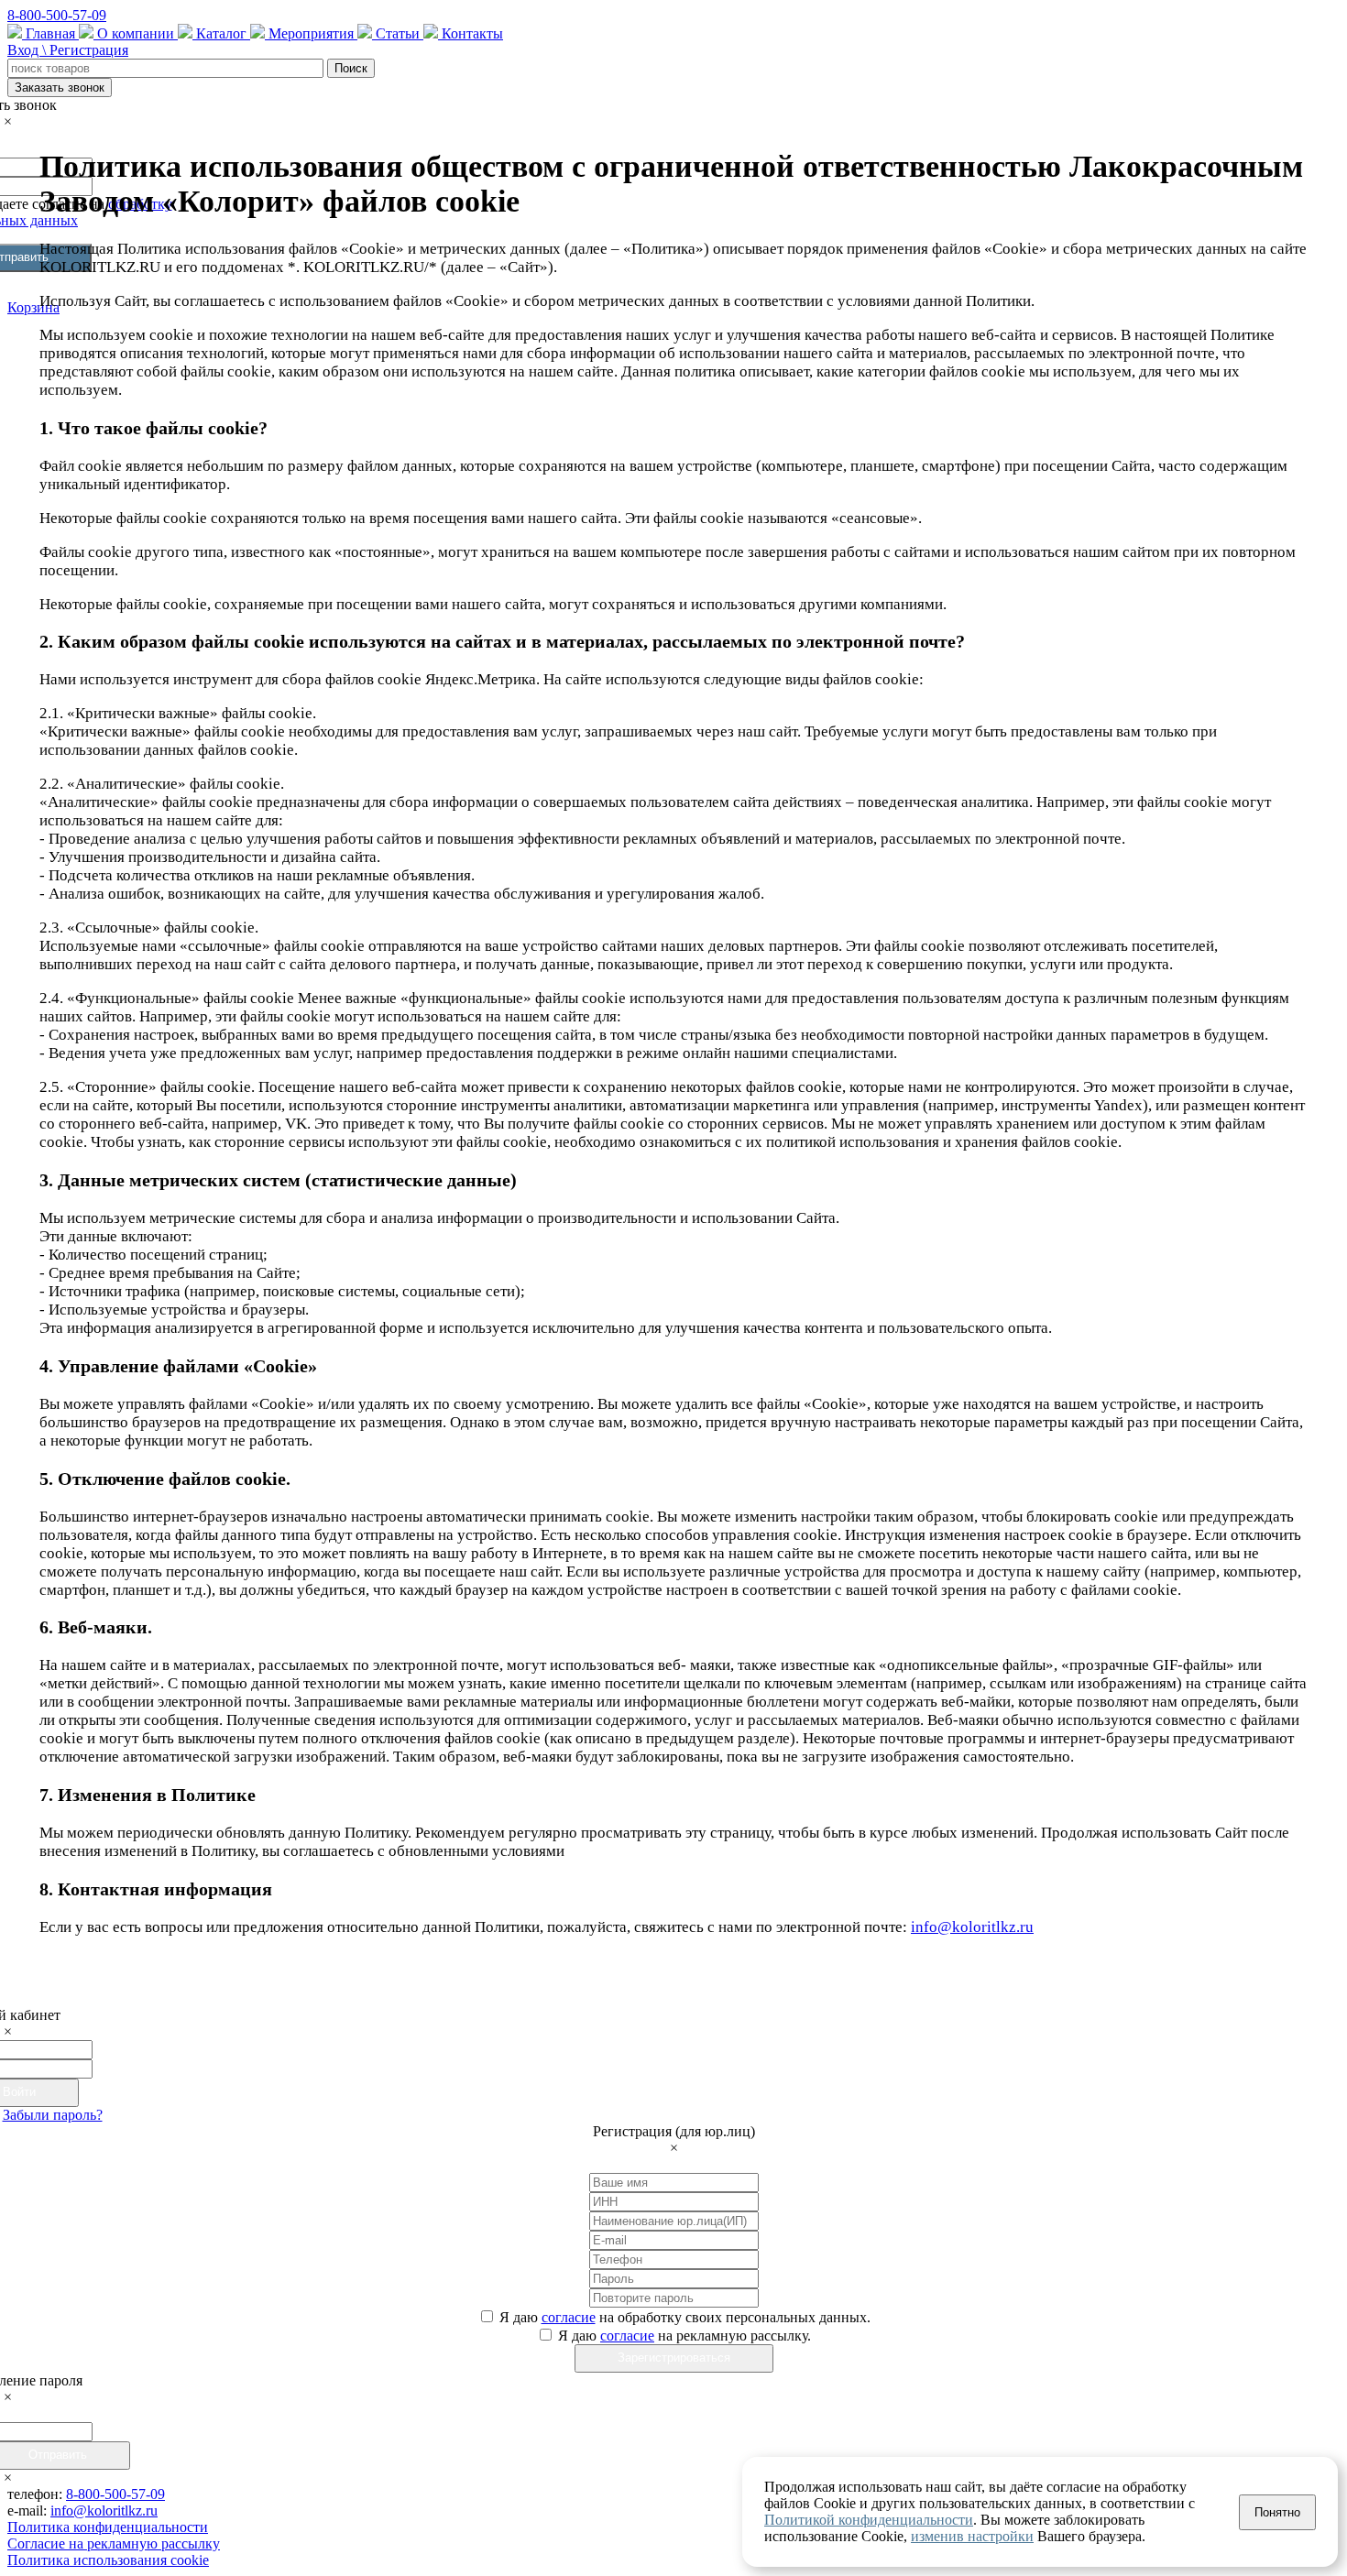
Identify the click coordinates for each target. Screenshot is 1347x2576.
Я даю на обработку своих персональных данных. (685, 2317)
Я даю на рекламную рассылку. (684, 2336)
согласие (569, 2317)
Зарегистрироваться (674, 2358)
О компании (136, 33)
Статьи (398, 33)
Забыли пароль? (53, 2115)
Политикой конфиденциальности (869, 2520)
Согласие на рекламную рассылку (114, 2543)
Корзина (33, 307)
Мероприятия (311, 33)
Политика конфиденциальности (108, 2527)
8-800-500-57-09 (57, 15)
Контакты (471, 33)
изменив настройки (972, 2536)
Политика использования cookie (108, 2560)
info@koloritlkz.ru (972, 1927)
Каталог (221, 33)
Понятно (1277, 2512)
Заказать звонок (60, 87)
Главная (50, 33)
